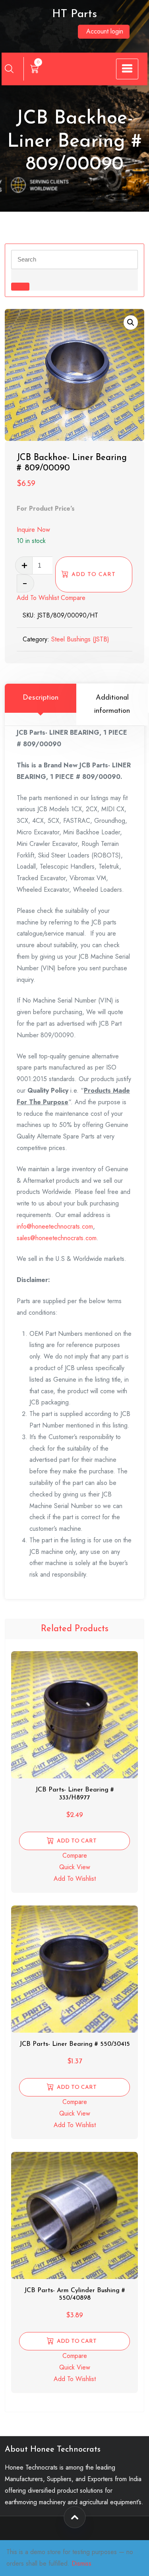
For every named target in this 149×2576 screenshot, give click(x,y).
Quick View (75, 1867)
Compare (73, 598)
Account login (105, 31)
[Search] (9, 69)
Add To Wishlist (38, 598)
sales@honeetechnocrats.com (57, 1238)
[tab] (41, 705)
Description (41, 698)
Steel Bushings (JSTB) (80, 639)
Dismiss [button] (81, 2563)
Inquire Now (33, 530)
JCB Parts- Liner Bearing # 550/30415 (75, 2044)
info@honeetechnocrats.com (55, 1226)
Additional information (112, 704)
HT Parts (74, 14)
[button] (131, 322)
